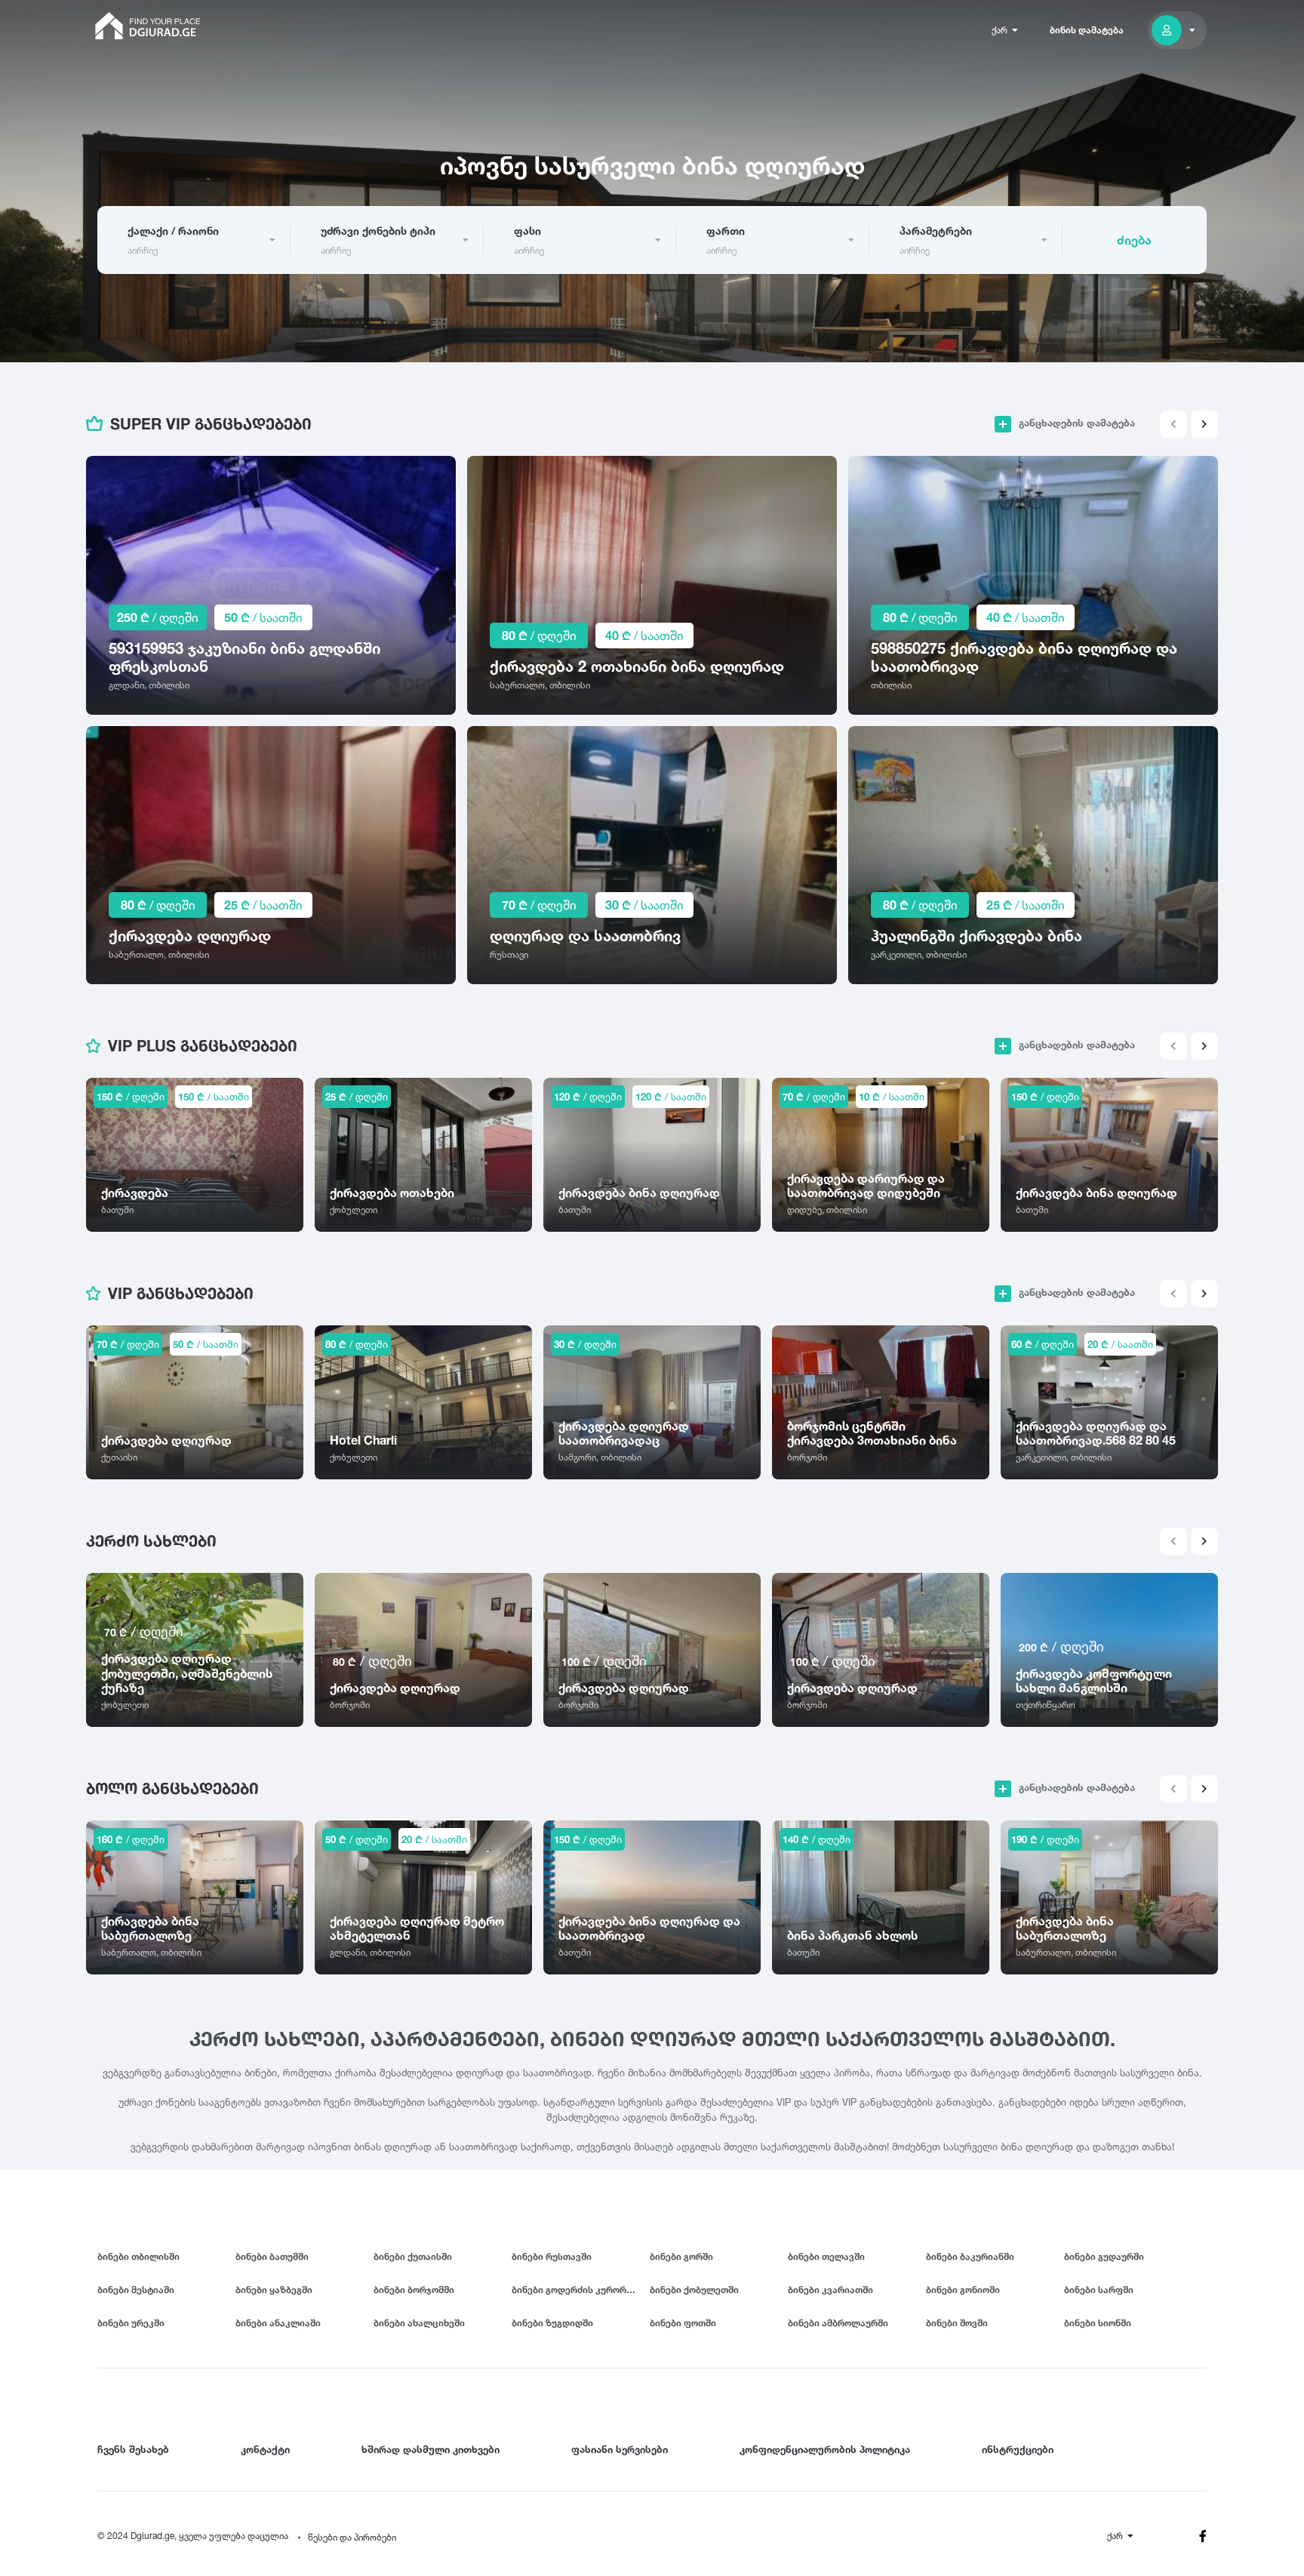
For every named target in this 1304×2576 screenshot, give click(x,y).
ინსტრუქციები (1018, 2449)
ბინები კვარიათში (830, 2290)
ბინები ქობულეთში (694, 2290)
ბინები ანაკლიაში (278, 2323)
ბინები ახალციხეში (419, 2323)
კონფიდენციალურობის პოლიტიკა (825, 2449)
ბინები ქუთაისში (413, 2256)
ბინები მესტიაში (136, 2290)
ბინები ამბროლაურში (838, 2323)
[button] (1204, 424)
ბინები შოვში (957, 2323)
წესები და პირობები (352, 2537)
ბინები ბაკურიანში (970, 2256)
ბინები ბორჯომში (414, 2290)
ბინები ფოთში (683, 2323)
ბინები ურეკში (131, 2323)
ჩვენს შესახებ (133, 2449)
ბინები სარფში (1099, 2290)
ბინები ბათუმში (272, 2256)
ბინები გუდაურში (1104, 2256)
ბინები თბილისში (138, 2256)
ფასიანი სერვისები (620, 2449)
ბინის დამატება (1087, 30)
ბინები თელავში (826, 2256)
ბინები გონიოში (963, 2290)
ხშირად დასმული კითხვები (431, 2449)
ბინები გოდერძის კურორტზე (578, 2290)
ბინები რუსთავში (552, 2256)
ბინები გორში (681, 2256)
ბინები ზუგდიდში (552, 2323)
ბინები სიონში (1098, 2323)
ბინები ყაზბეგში (274, 2290)
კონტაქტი (265, 2449)
